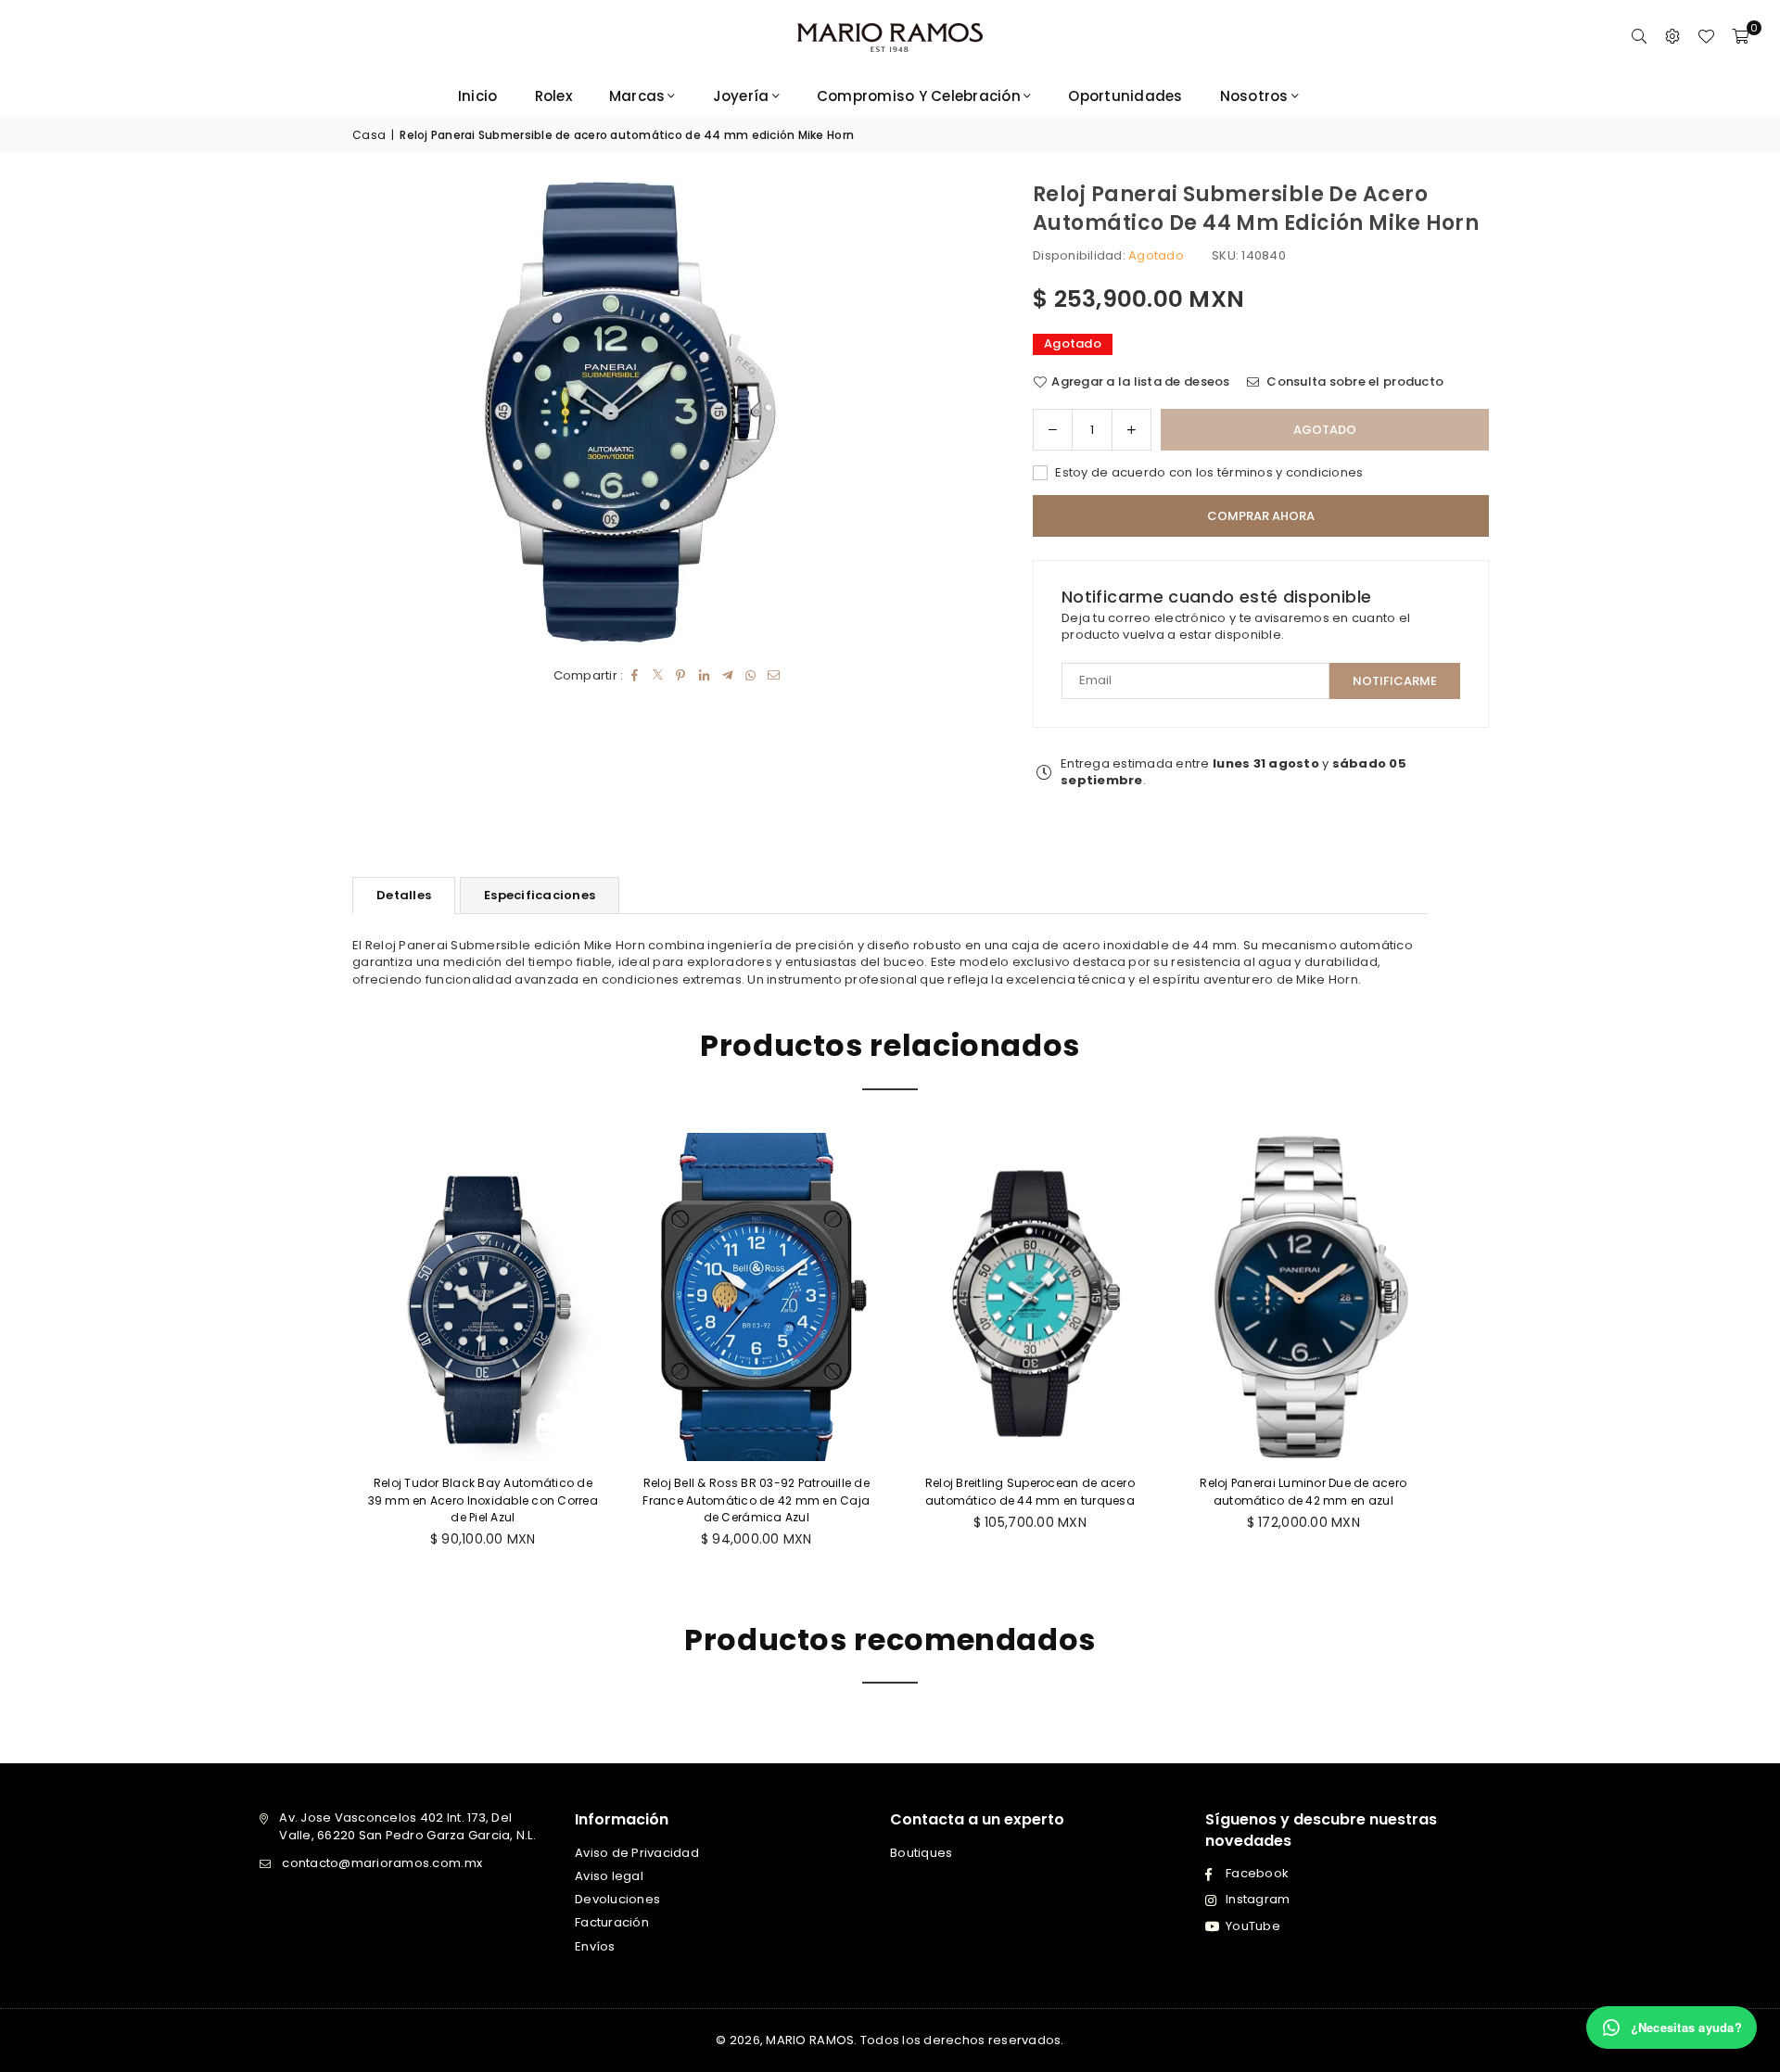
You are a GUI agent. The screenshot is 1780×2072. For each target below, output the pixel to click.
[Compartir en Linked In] (704, 676)
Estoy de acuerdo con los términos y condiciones (1208, 473)
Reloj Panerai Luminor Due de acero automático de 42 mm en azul (1300, 1491)
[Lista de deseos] (1706, 37)
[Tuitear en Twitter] (658, 676)
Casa (369, 135)
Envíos (595, 1946)
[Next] (1442, 1353)
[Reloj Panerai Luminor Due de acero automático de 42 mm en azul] (1300, 1297)
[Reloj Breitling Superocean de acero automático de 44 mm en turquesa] (1027, 1297)
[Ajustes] (1672, 37)
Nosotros (1254, 96)
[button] (1740, 37)
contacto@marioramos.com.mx (382, 1863)
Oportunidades (1125, 96)
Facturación (612, 1922)
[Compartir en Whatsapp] (750, 676)
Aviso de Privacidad (637, 1853)
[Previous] (338, 1353)
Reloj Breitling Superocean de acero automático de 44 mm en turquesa (1026, 1491)
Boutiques (921, 1853)
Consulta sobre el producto (1354, 382)
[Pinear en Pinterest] (681, 676)
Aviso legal (609, 1876)
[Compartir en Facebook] (635, 676)
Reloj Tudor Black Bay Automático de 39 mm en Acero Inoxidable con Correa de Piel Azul (479, 1500)
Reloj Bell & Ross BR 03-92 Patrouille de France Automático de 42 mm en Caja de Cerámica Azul (753, 1500)
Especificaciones (540, 895)
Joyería (741, 96)
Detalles (404, 895)
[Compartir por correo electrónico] (774, 676)
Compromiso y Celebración (919, 96)
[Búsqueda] (1639, 37)
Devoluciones (617, 1899)
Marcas (637, 96)
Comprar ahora (1261, 516)
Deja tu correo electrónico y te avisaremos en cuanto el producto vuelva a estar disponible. (1236, 627)
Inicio (478, 96)
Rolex (553, 96)
